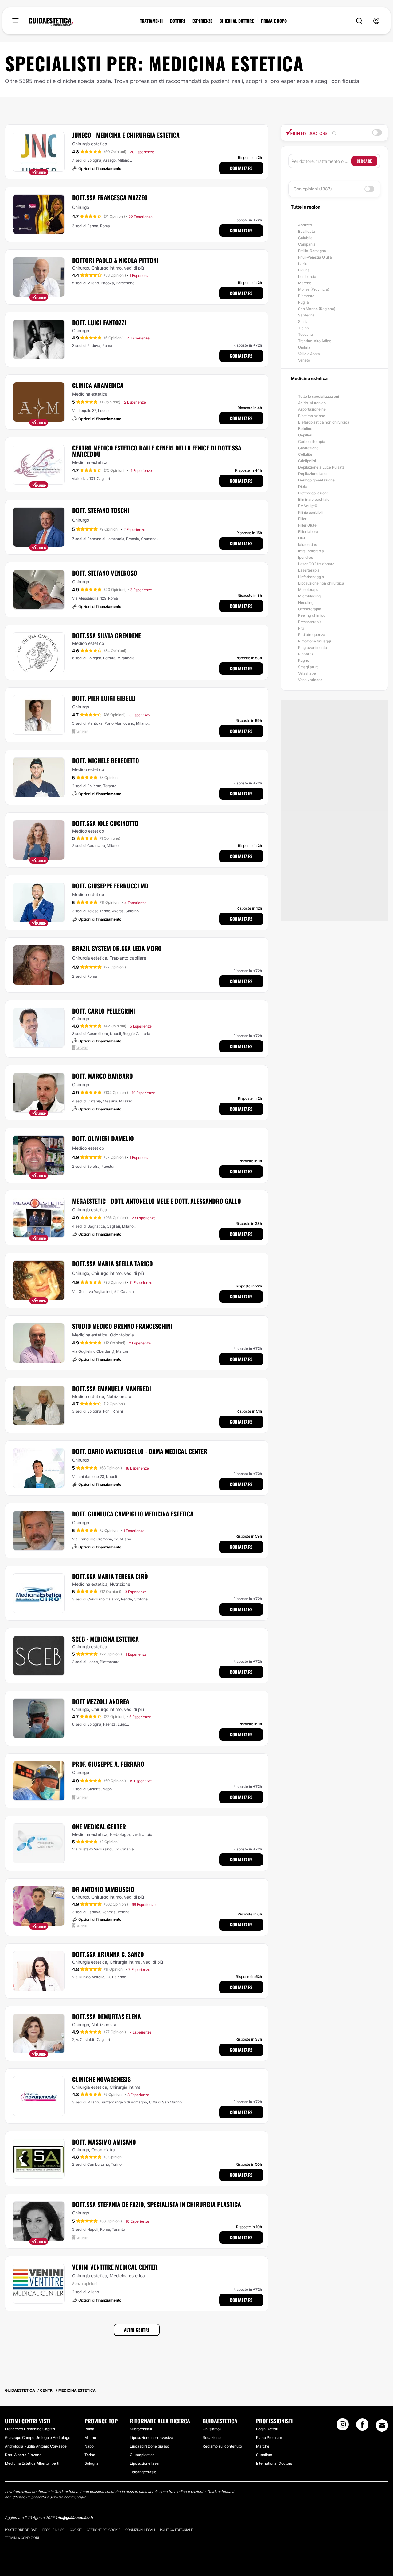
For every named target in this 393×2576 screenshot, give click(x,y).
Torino (90, 2455)
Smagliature (308, 667)
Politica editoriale (176, 2530)
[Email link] (382, 2425)
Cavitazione (308, 448)
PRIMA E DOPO (274, 21)
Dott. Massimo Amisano (104, 2142)
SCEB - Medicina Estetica (105, 1639)
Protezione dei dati (21, 2530)
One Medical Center (99, 1827)
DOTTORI (177, 21)
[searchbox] (321, 161)
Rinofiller (306, 654)
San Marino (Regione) (317, 309)
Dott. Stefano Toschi (101, 510)
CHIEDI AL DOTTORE (237, 21)
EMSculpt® (308, 506)
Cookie (76, 2530)
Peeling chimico (312, 615)
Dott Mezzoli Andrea (101, 1701)
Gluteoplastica (142, 2455)
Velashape (307, 673)
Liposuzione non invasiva (152, 2438)
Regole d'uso (54, 2530)
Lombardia (307, 276)
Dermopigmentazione (316, 480)
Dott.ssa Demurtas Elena (107, 2017)
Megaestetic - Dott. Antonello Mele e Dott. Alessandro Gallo (157, 1201)
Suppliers (264, 2455)
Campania (307, 244)
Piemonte (306, 296)
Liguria (304, 270)
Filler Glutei (308, 525)
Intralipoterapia (311, 551)
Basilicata (307, 231)
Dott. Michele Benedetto (106, 761)
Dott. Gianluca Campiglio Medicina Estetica (133, 1514)
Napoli (90, 2446)
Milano (90, 2438)
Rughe (304, 660)
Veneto (304, 360)
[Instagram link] (343, 2426)
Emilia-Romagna (312, 251)
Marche (305, 283)
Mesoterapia (309, 590)
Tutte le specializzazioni (319, 396)
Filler (302, 519)
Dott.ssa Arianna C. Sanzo (108, 1954)
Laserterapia (309, 570)
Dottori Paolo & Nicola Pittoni (115, 260)
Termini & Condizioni (22, 2538)
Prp (301, 628)
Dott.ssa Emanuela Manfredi (112, 1389)
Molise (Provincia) (314, 289)
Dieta (303, 487)
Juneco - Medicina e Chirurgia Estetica (126, 135)
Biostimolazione (312, 416)
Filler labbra (308, 532)
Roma (89, 2429)
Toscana (305, 334)
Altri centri (137, 2330)
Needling (306, 602)
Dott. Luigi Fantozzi (99, 323)
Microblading (309, 596)
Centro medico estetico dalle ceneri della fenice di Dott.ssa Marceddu (157, 451)
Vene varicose (310, 680)
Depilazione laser (313, 474)
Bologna (91, 2463)
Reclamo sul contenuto (222, 2446)
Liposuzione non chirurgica (321, 583)
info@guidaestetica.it (74, 2518)
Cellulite (305, 454)
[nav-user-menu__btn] (376, 21)
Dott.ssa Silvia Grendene (107, 635)
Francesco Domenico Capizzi (30, 2429)
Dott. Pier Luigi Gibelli (104, 698)
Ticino (304, 328)
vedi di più (134, 268)
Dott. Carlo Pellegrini (104, 1011)
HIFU (302, 538)
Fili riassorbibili (311, 512)
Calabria (305, 238)
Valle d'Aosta (309, 354)
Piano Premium (269, 2438)
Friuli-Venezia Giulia (315, 257)
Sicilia (303, 322)
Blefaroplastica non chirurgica (324, 422)
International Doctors (274, 2463)
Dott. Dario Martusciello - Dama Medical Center (140, 1451)
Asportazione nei (312, 409)
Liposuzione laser (145, 2463)
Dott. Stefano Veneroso (105, 573)
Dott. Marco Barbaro (103, 1076)
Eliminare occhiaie (314, 499)
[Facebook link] (362, 2426)
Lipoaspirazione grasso (150, 2446)
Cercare (364, 161)
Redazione (212, 2438)
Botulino (305, 429)
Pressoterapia (310, 622)
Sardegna (306, 315)
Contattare (241, 168)
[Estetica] (51, 22)
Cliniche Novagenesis (101, 2079)
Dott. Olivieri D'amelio (103, 1138)
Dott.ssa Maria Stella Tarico (113, 1263)
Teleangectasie (143, 2472)
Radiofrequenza (312, 635)
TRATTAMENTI (151, 21)
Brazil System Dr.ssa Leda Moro (117, 948)
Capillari (305, 435)
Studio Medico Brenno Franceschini (122, 1326)
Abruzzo (305, 225)
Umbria (304, 347)
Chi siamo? (212, 2429)
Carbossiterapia (312, 441)
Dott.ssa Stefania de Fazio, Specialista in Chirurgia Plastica (157, 2204)
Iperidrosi (306, 557)
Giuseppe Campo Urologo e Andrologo (38, 2438)
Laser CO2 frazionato (316, 564)
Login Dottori (267, 2429)
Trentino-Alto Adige (315, 341)
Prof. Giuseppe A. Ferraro (108, 1764)
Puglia (304, 302)
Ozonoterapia (310, 609)
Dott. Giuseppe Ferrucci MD (110, 886)
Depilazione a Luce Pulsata (321, 467)
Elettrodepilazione (313, 493)
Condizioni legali (140, 2530)
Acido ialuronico (312, 403)
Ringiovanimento (313, 648)
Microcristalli (141, 2429)
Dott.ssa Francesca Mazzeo (110, 197)
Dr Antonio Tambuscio (103, 1889)
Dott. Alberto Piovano (23, 2455)
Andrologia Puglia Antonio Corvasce (36, 2446)
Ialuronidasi (308, 544)
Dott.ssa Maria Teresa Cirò (110, 1576)
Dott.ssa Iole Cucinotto (105, 823)
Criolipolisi (307, 461)
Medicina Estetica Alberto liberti (32, 2463)
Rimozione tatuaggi (315, 641)
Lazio (303, 264)
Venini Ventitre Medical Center (115, 2267)
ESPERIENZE (202, 21)
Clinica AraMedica (98, 385)
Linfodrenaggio (311, 577)
